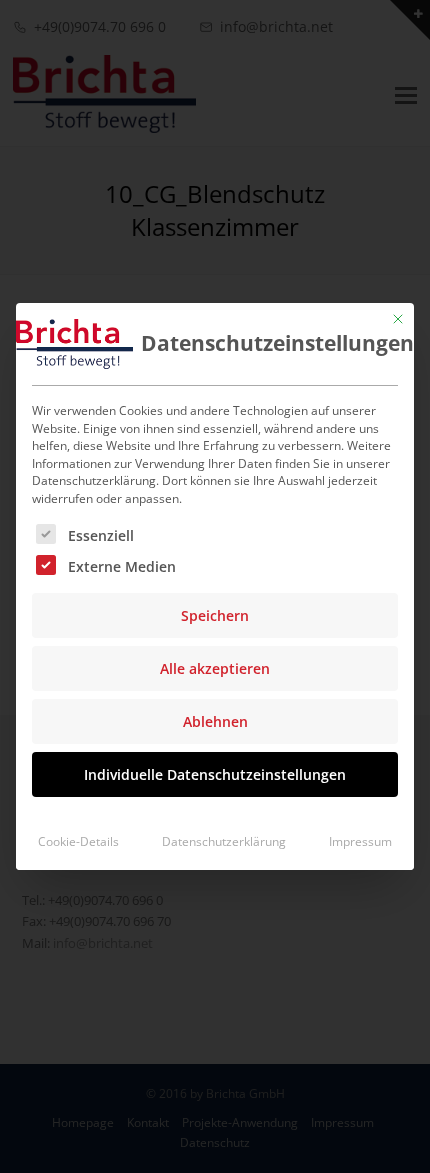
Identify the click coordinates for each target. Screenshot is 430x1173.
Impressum (360, 841)
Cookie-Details (78, 841)
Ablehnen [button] (215, 721)
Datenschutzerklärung (224, 841)
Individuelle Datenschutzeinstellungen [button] (215, 774)
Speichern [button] (215, 615)
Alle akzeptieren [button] (215, 668)
